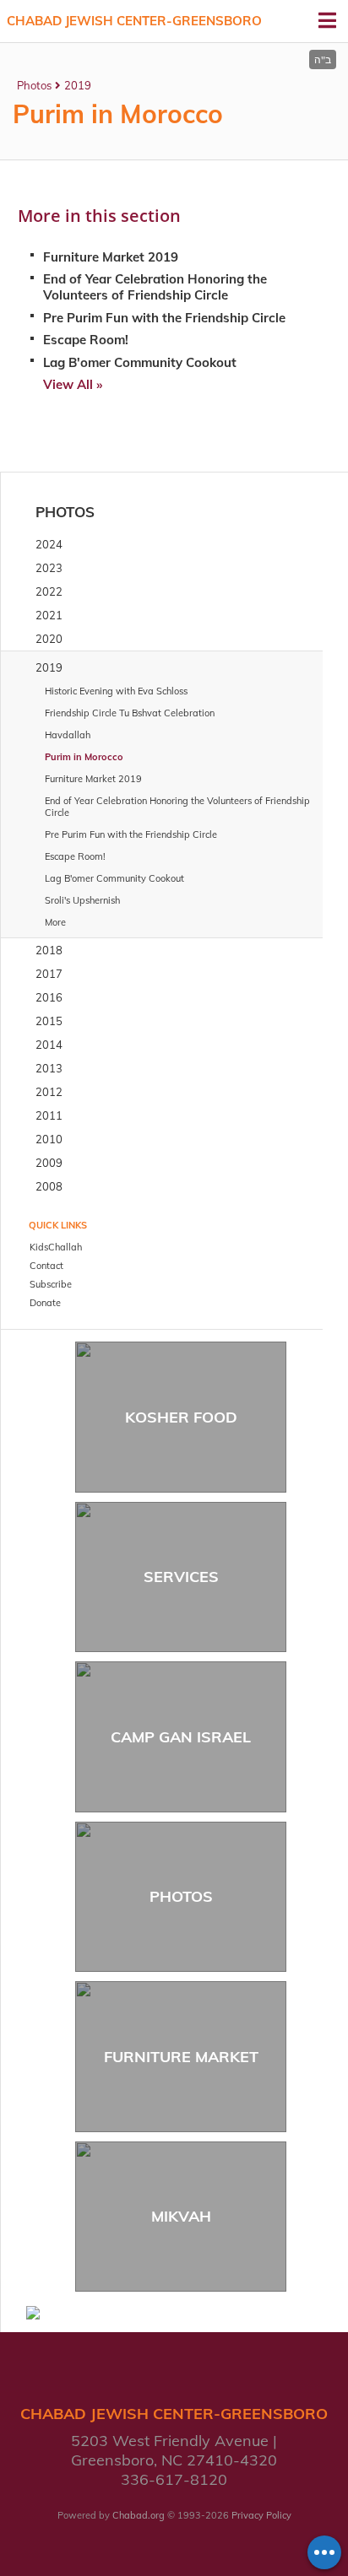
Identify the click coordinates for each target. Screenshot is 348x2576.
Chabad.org (139, 2515)
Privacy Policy (261, 2515)
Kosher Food (181, 1417)
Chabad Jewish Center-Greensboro (134, 21)
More (55, 922)
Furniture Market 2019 (111, 257)
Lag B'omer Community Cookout (140, 362)
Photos (34, 85)
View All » (73, 384)
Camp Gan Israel (181, 1737)
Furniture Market (181, 2057)
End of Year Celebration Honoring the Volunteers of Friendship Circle (155, 287)
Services (181, 1577)
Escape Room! (86, 340)
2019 (78, 85)
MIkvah (181, 2216)
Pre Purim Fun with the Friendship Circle (164, 318)
